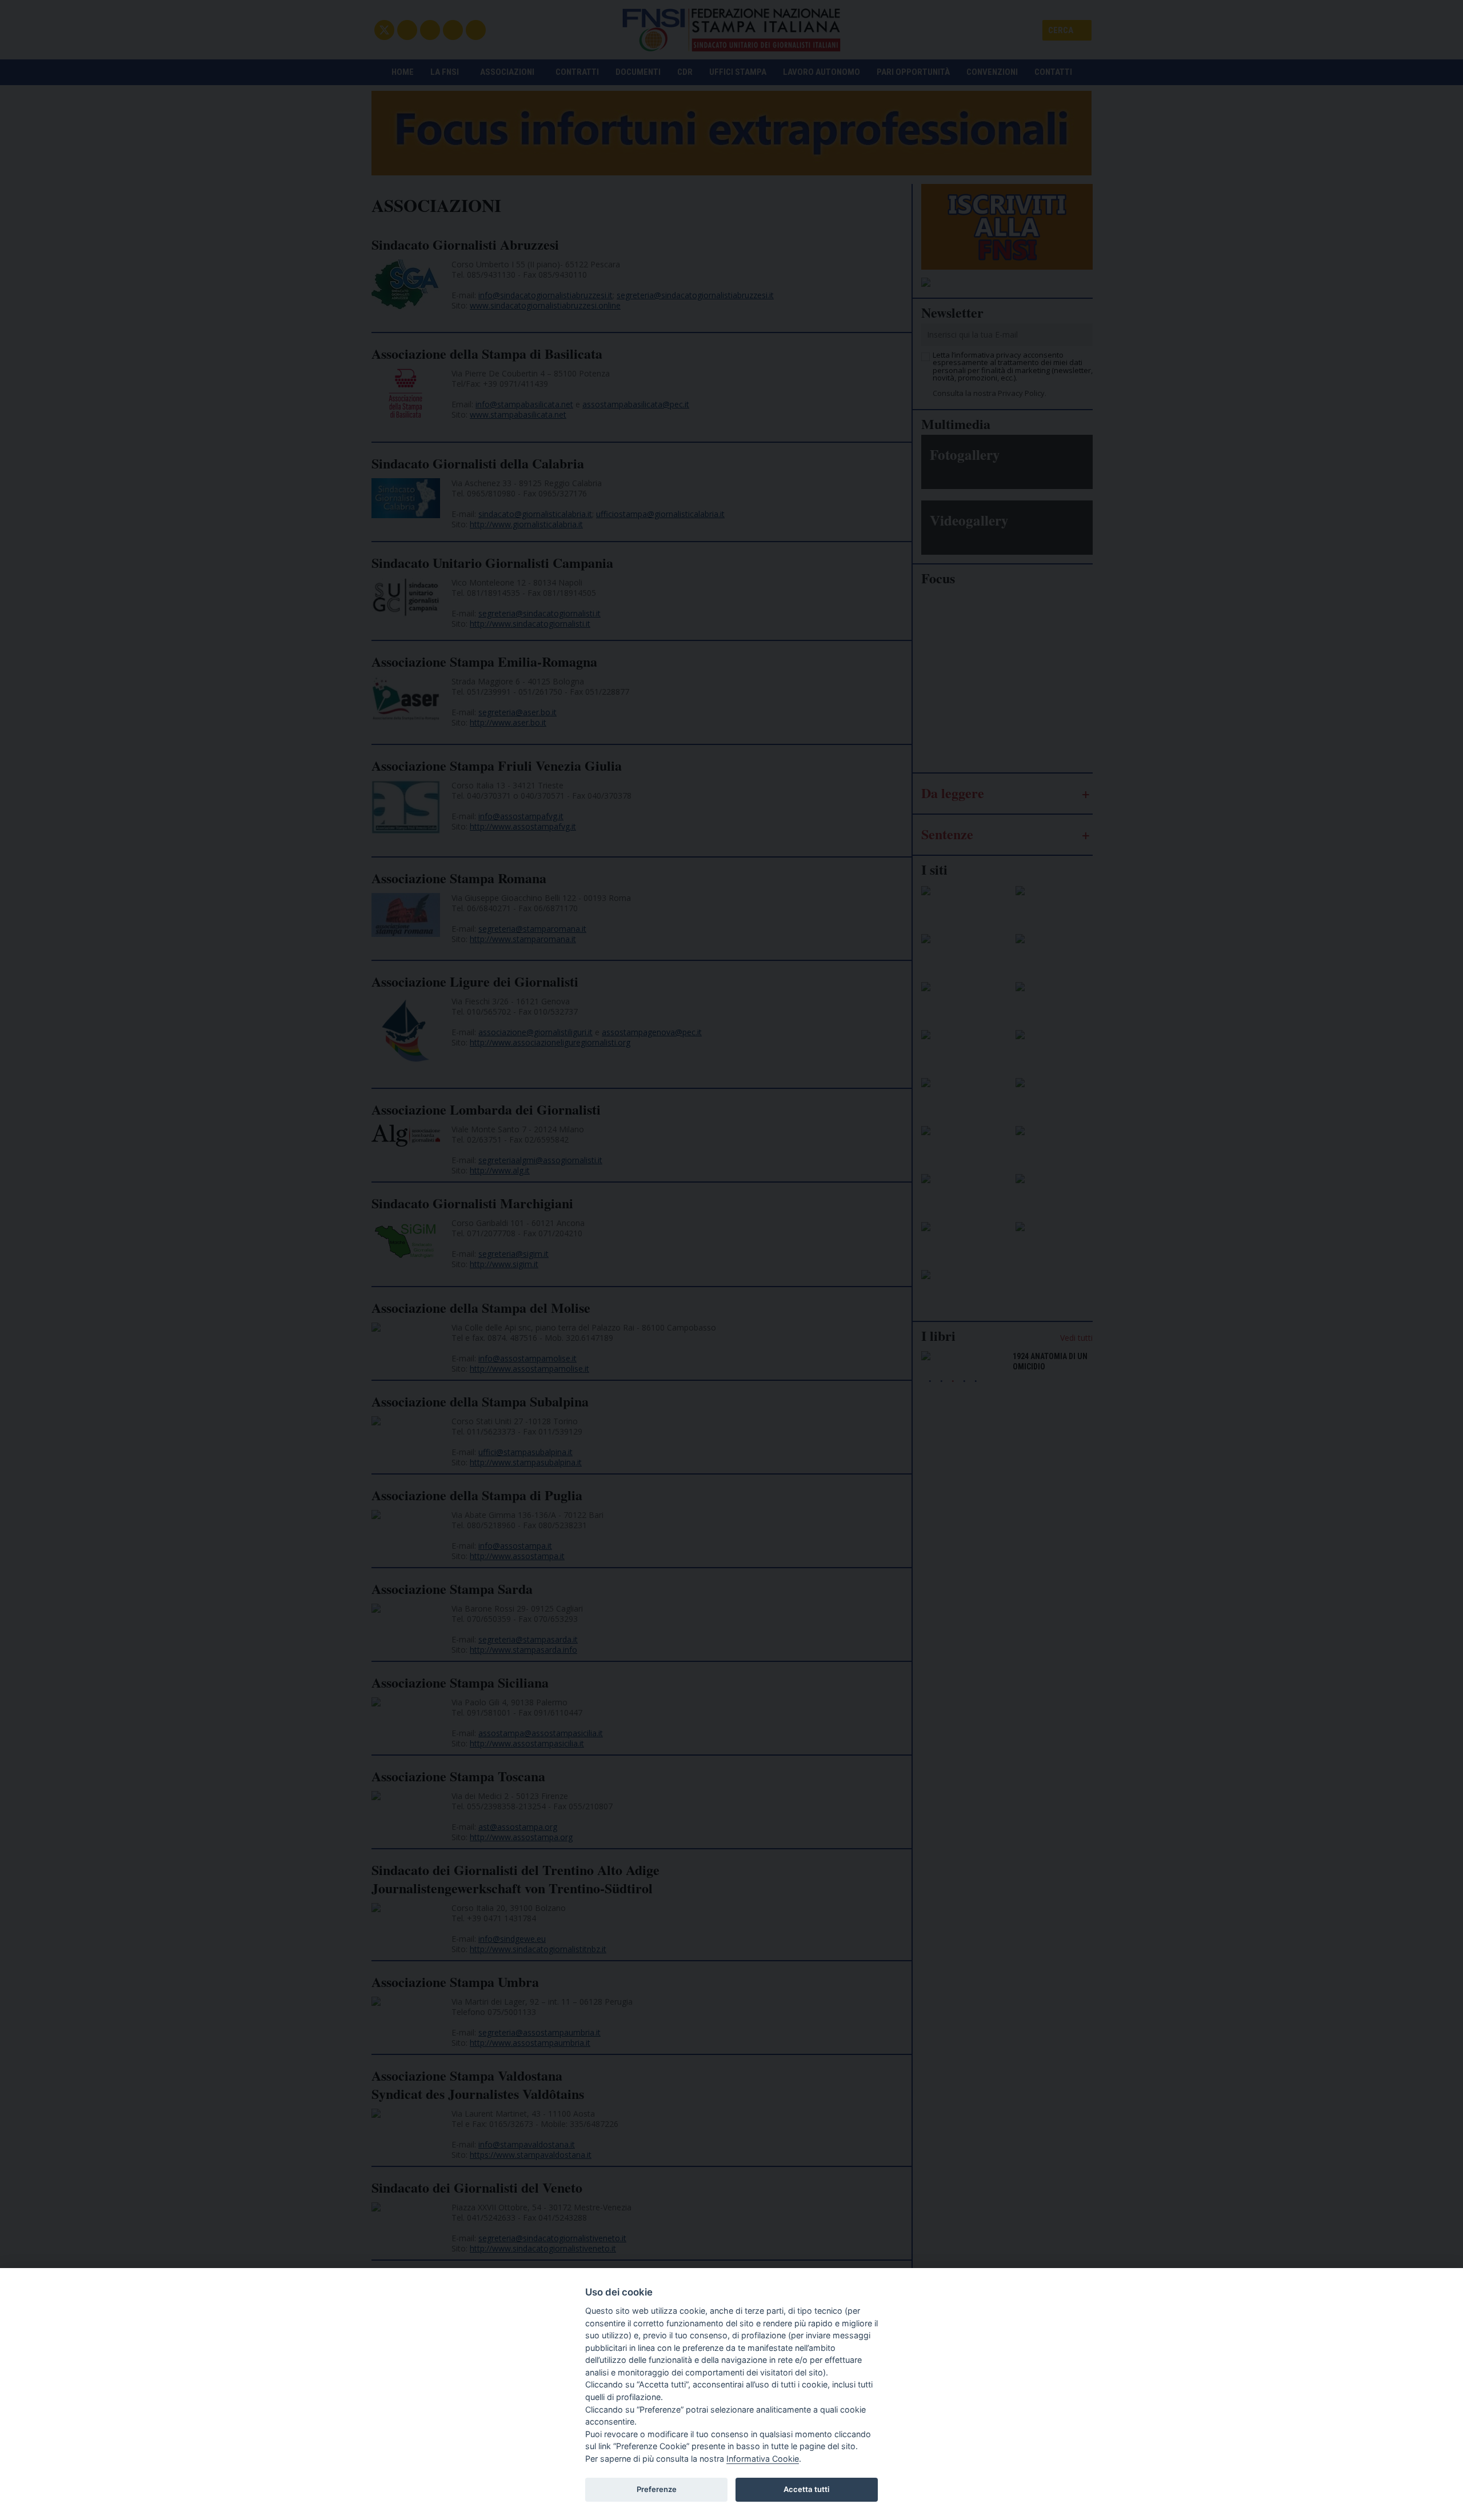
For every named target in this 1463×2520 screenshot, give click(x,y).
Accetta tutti (806, 2489)
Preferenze (657, 2489)
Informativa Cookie (763, 2459)
